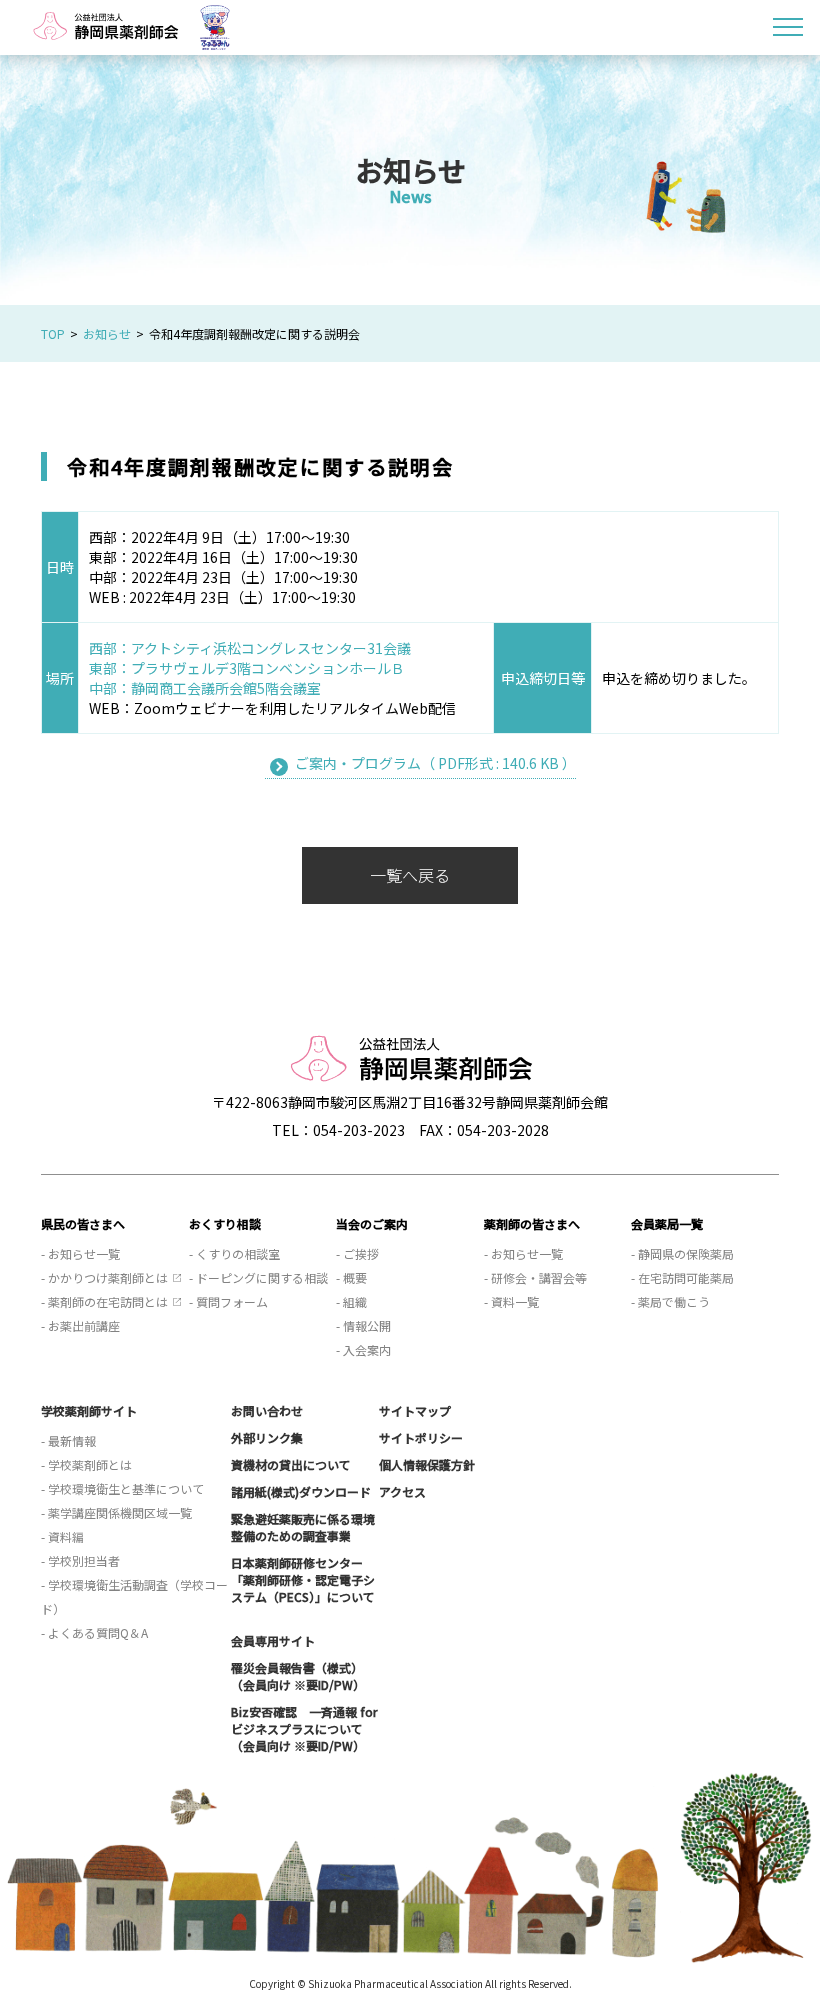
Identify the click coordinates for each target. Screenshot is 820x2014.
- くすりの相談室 (234, 1253)
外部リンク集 (267, 1437)
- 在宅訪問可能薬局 (682, 1277)
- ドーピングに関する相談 (258, 1277)
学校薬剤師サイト (89, 1410)
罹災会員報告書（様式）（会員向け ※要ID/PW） (298, 1676)
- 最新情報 (68, 1440)
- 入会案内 (363, 1349)
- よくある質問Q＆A (94, 1632)
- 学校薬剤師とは (86, 1464)
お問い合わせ (267, 1410)
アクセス (402, 1491)
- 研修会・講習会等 (535, 1277)
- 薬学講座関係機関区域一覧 (116, 1512)
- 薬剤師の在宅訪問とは (104, 1301)
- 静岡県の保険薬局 (682, 1253)
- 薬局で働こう (670, 1301)
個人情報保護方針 (427, 1464)
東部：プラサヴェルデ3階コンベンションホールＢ (247, 668)
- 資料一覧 (511, 1301)
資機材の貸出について (291, 1464)
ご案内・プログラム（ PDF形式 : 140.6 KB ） (435, 763)
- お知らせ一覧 (80, 1253)
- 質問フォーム (228, 1301)
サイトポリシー (421, 1437)
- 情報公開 (363, 1325)
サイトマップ (415, 1410)
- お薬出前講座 (80, 1325)
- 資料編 (62, 1536)
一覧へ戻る (410, 875)
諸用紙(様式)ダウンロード (301, 1491)
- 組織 (351, 1301)
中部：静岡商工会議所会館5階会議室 (205, 688)
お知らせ (107, 333)
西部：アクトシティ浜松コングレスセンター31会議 (250, 648)
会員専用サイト (273, 1640)
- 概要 (351, 1277)
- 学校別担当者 (80, 1560)
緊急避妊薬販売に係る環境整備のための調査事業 (303, 1527)
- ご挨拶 (357, 1253)
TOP (53, 333)
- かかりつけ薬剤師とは (104, 1277)
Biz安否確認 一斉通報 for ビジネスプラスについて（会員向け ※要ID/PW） (304, 1728)
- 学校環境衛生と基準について (122, 1488)
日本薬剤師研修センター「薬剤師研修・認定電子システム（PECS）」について (303, 1579)
